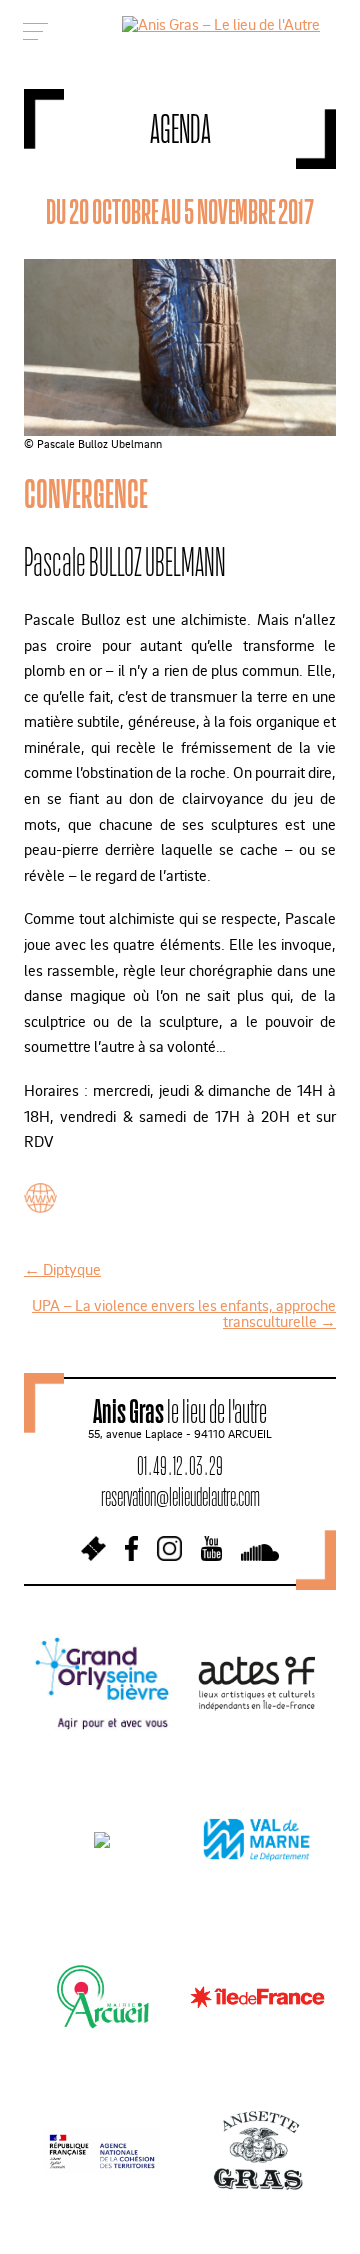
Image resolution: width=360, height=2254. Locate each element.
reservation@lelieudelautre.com (180, 1496)
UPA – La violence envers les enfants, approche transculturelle (184, 1313)
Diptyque (62, 1269)
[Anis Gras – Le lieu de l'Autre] (221, 24)
